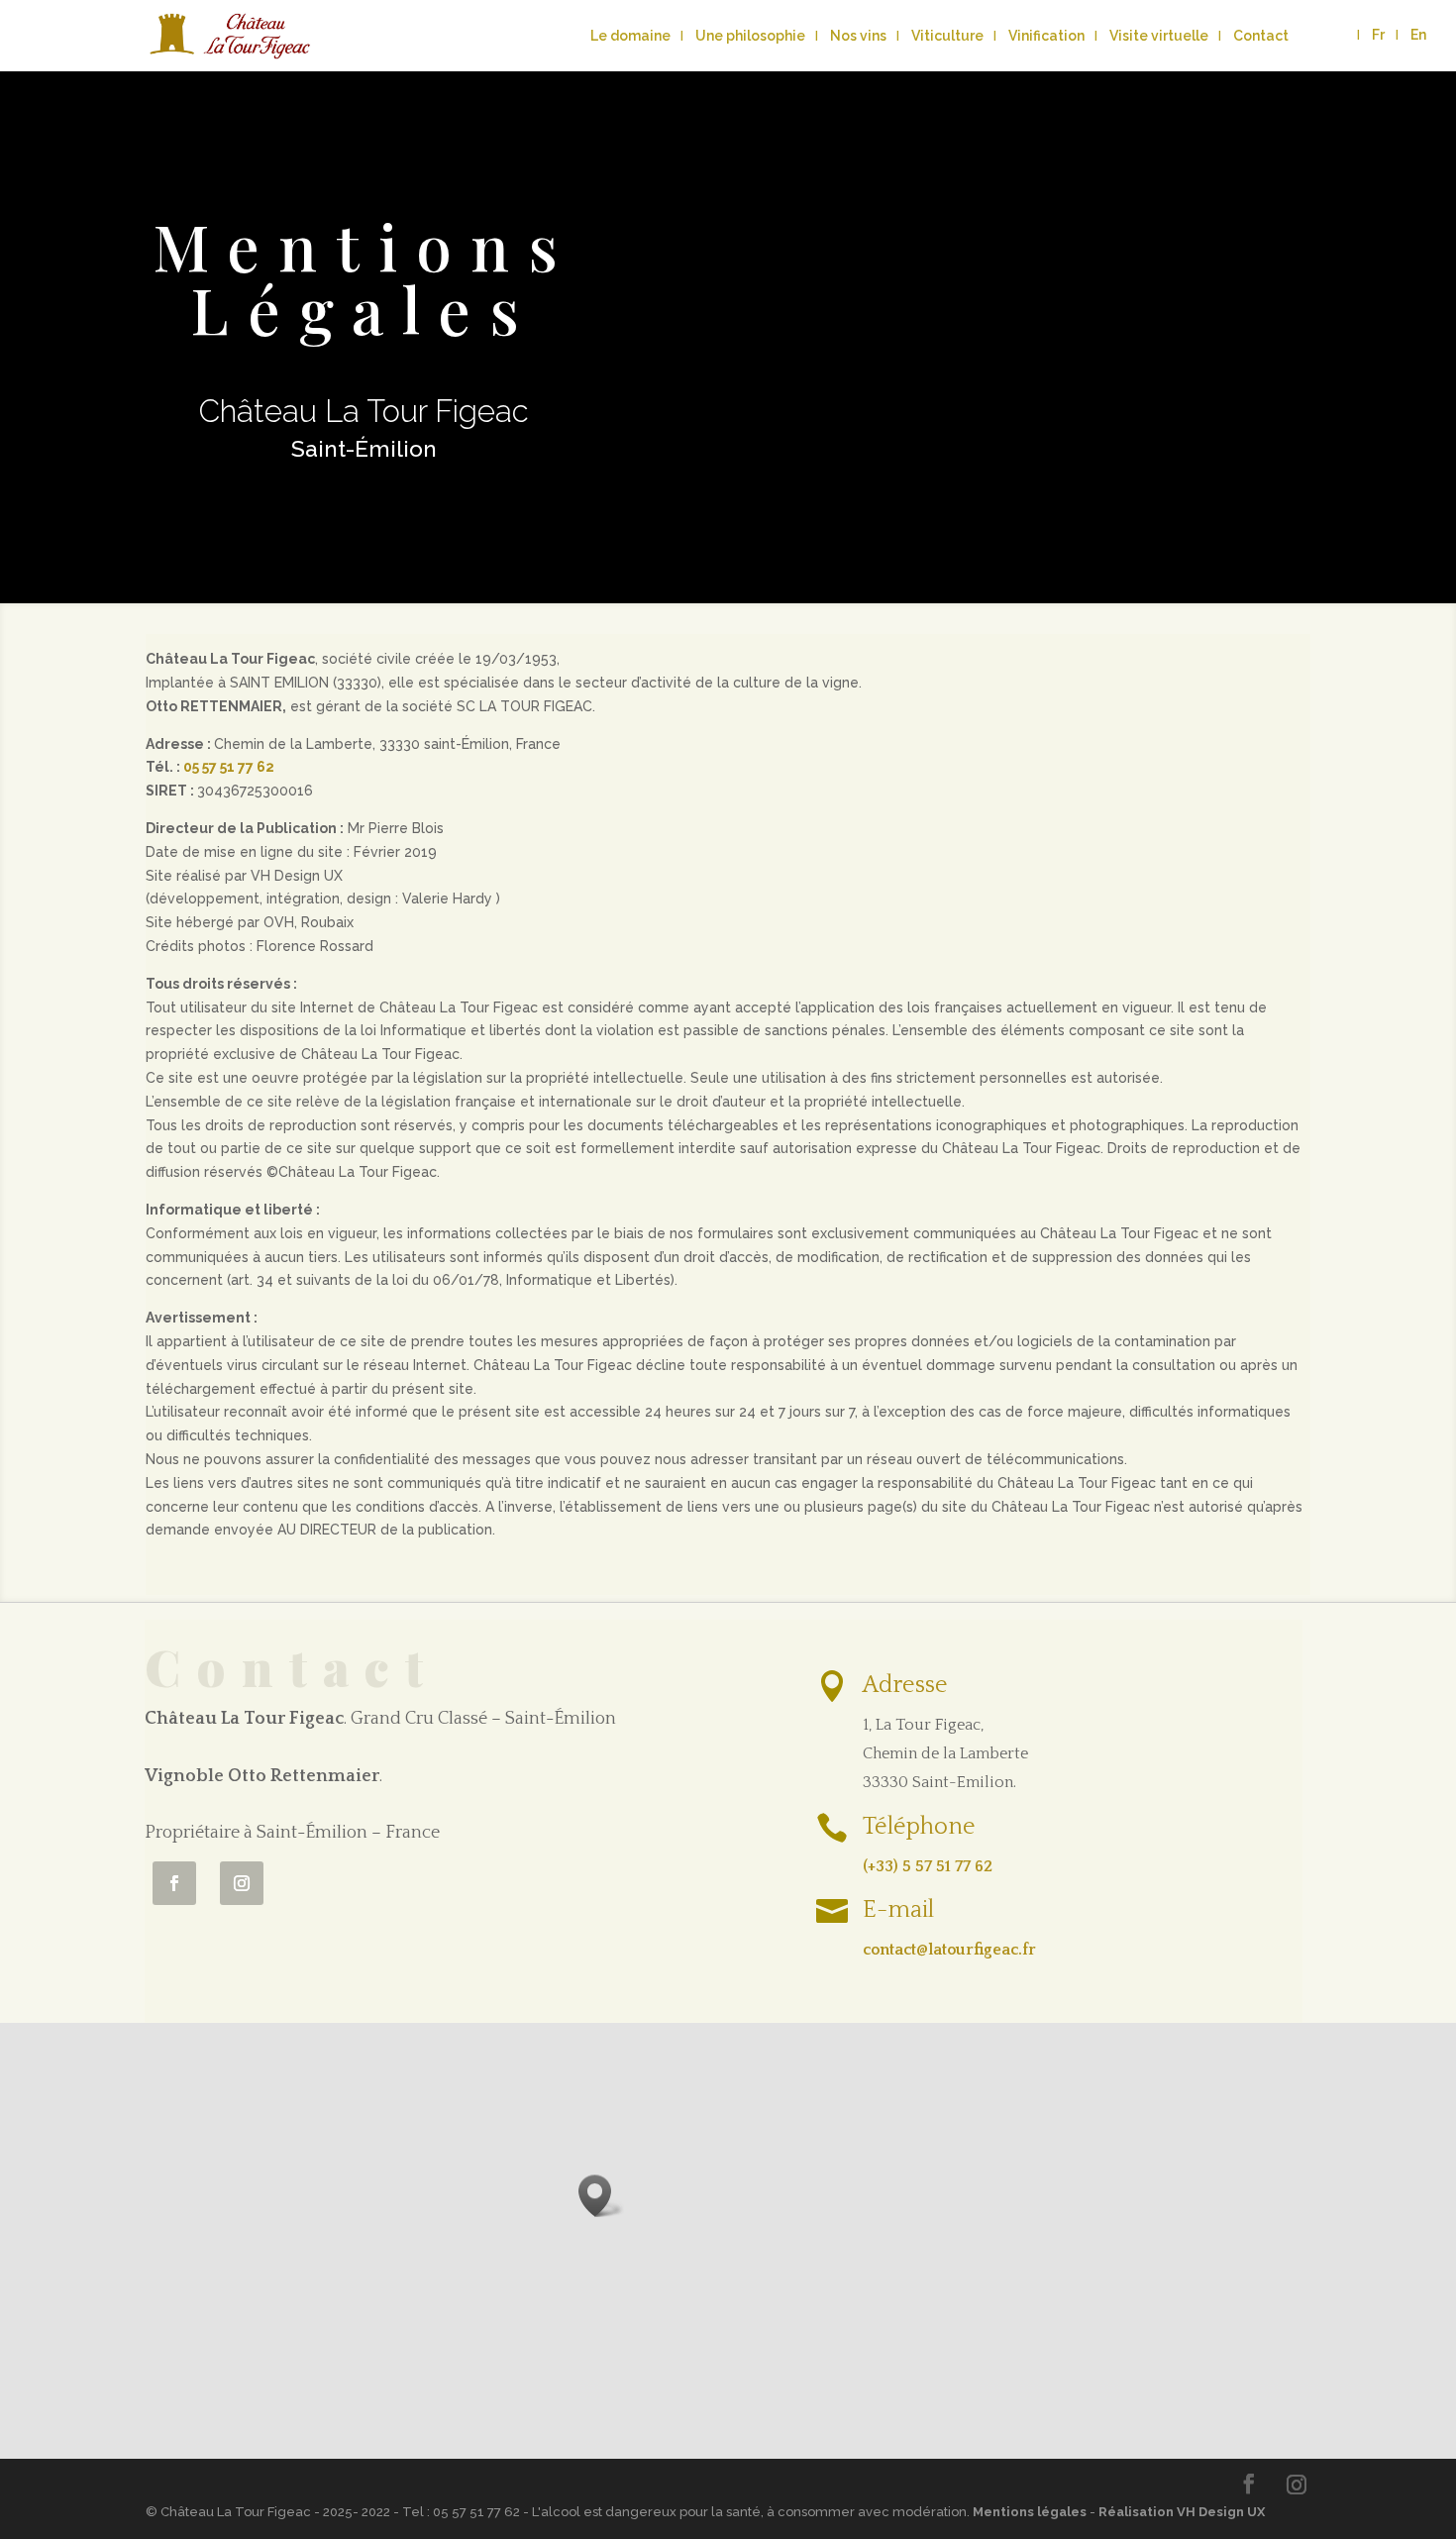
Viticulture (947, 36)
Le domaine (630, 36)
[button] (601, 2196)
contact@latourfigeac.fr (949, 1950)
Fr (1378, 35)
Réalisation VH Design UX (1182, 2512)
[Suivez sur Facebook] (174, 1883)
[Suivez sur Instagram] (242, 1883)
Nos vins (858, 36)
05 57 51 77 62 (229, 767)
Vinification (1046, 36)
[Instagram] (1297, 2485)
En (1418, 35)
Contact (1261, 36)
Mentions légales (1030, 2512)
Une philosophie (750, 36)
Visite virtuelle (1159, 36)
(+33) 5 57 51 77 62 (928, 1866)
